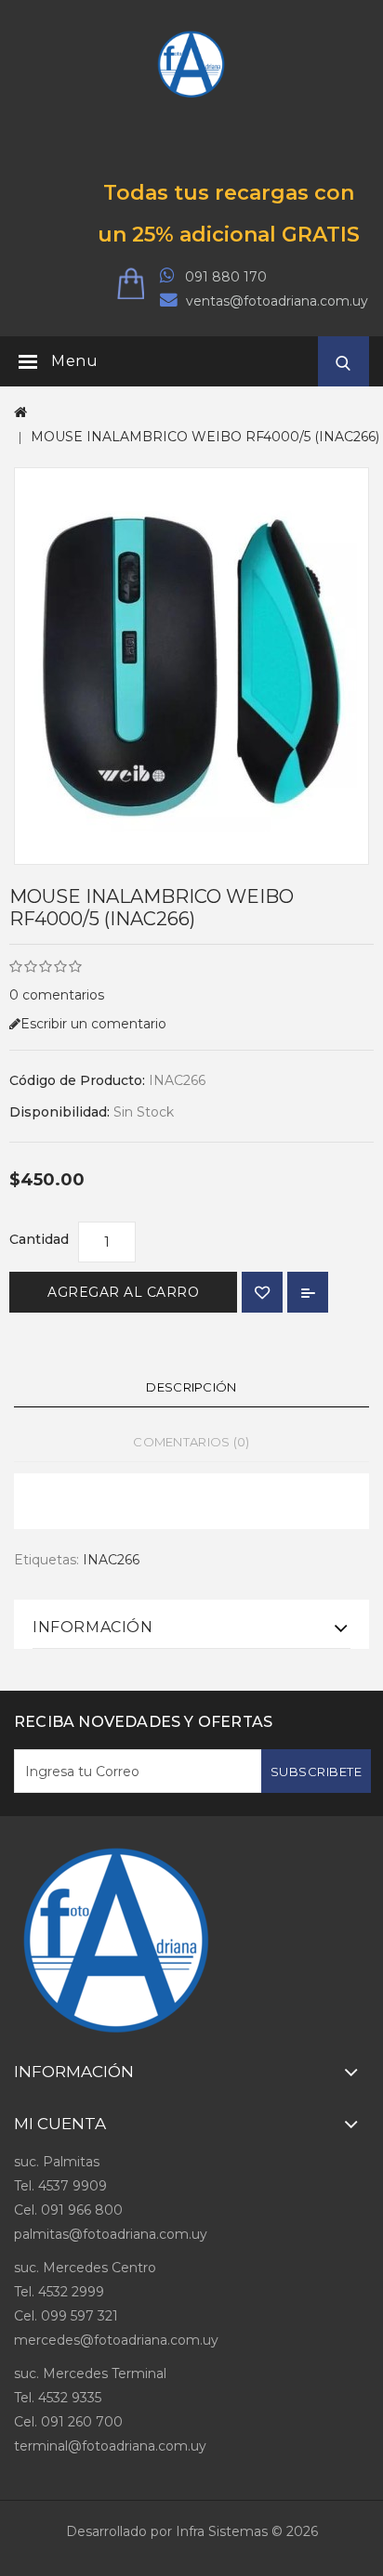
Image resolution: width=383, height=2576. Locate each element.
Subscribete (317, 1772)
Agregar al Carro (123, 1292)
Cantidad (39, 1239)
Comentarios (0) (191, 1442)
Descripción (191, 1387)
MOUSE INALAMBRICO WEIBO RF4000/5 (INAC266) (205, 437)
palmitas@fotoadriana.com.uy (111, 2234)
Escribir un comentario (93, 1024)
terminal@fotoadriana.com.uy (110, 2446)
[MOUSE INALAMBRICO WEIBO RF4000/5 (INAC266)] (191, 666)
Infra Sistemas (222, 2531)
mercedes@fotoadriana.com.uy (116, 2340)
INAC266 (111, 1560)
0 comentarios (57, 995)
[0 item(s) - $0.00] (138, 285)
